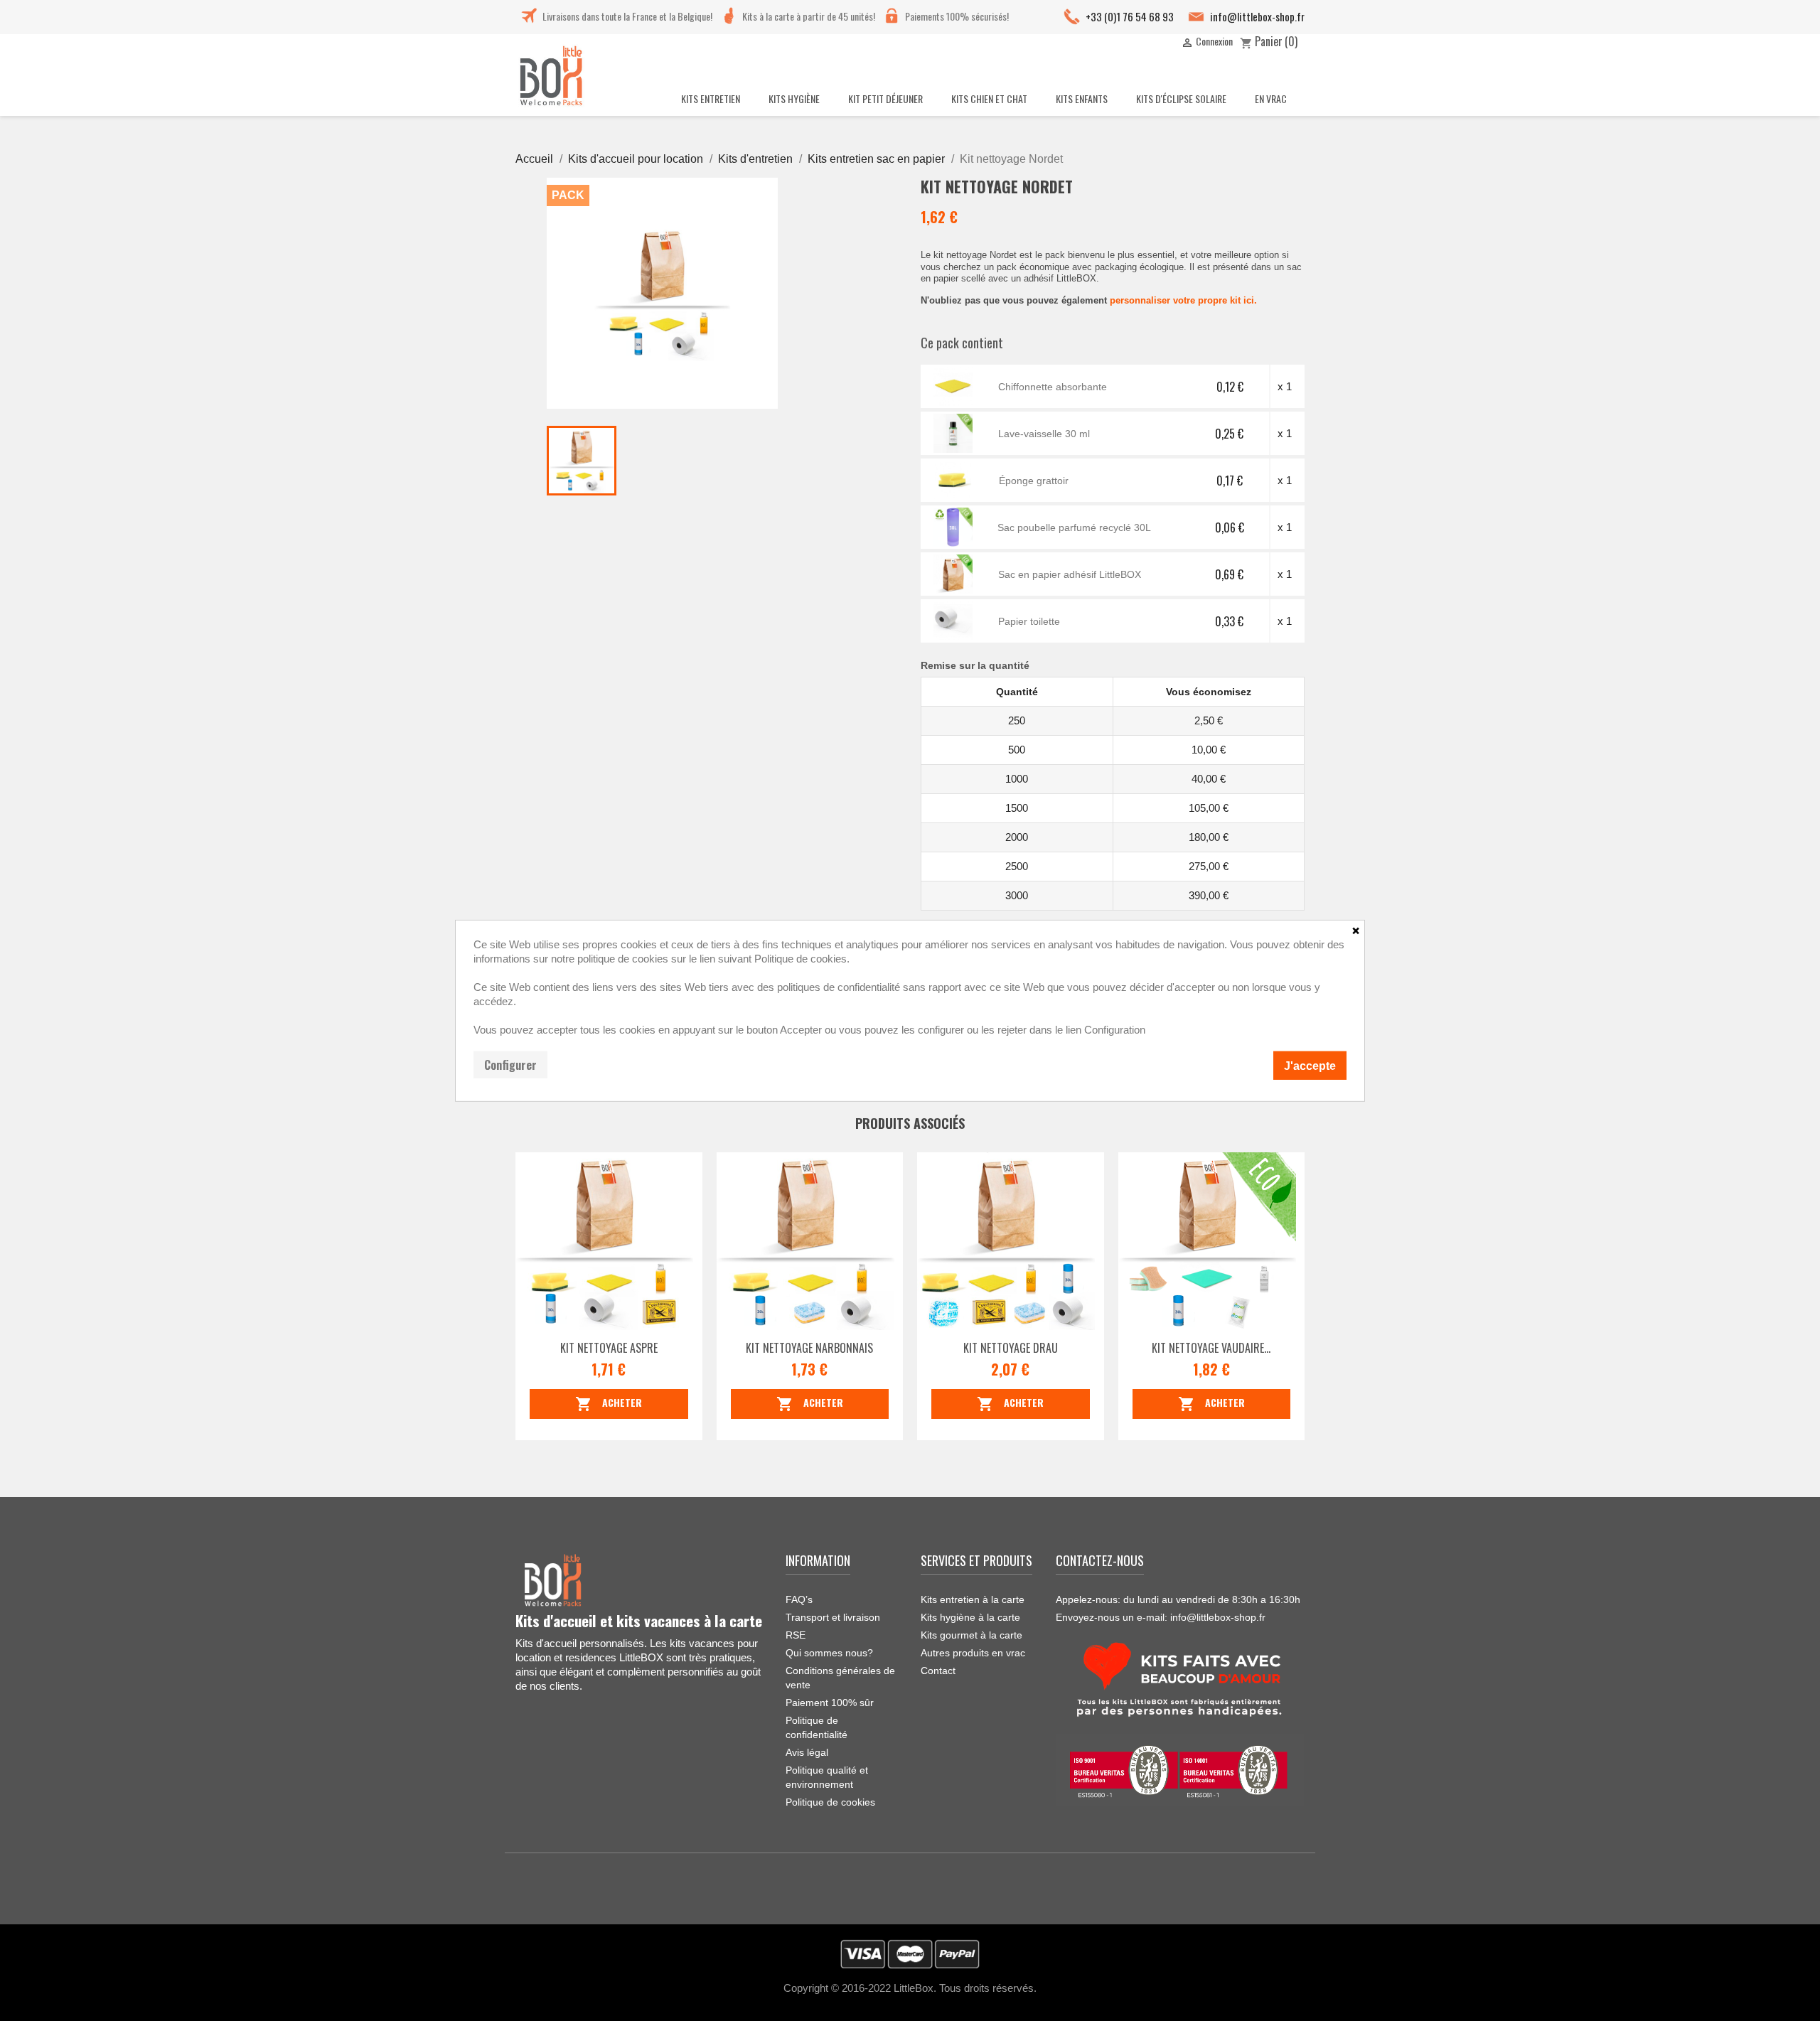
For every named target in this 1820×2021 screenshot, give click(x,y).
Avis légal (807, 1752)
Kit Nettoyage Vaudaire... (1211, 1348)
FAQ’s (799, 1599)
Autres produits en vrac (973, 1653)
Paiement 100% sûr (830, 1703)
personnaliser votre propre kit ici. (1183, 300)
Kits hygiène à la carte (970, 1617)
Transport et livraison (833, 1617)
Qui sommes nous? (829, 1653)
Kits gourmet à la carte (971, 1635)
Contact (938, 1671)
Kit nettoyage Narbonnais (809, 1348)
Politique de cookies (830, 1802)
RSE (796, 1635)
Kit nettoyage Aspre (609, 1348)
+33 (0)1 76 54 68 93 (1130, 16)
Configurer (510, 1064)
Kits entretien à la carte (973, 1599)
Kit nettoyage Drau (1011, 1348)
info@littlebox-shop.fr (1257, 16)
